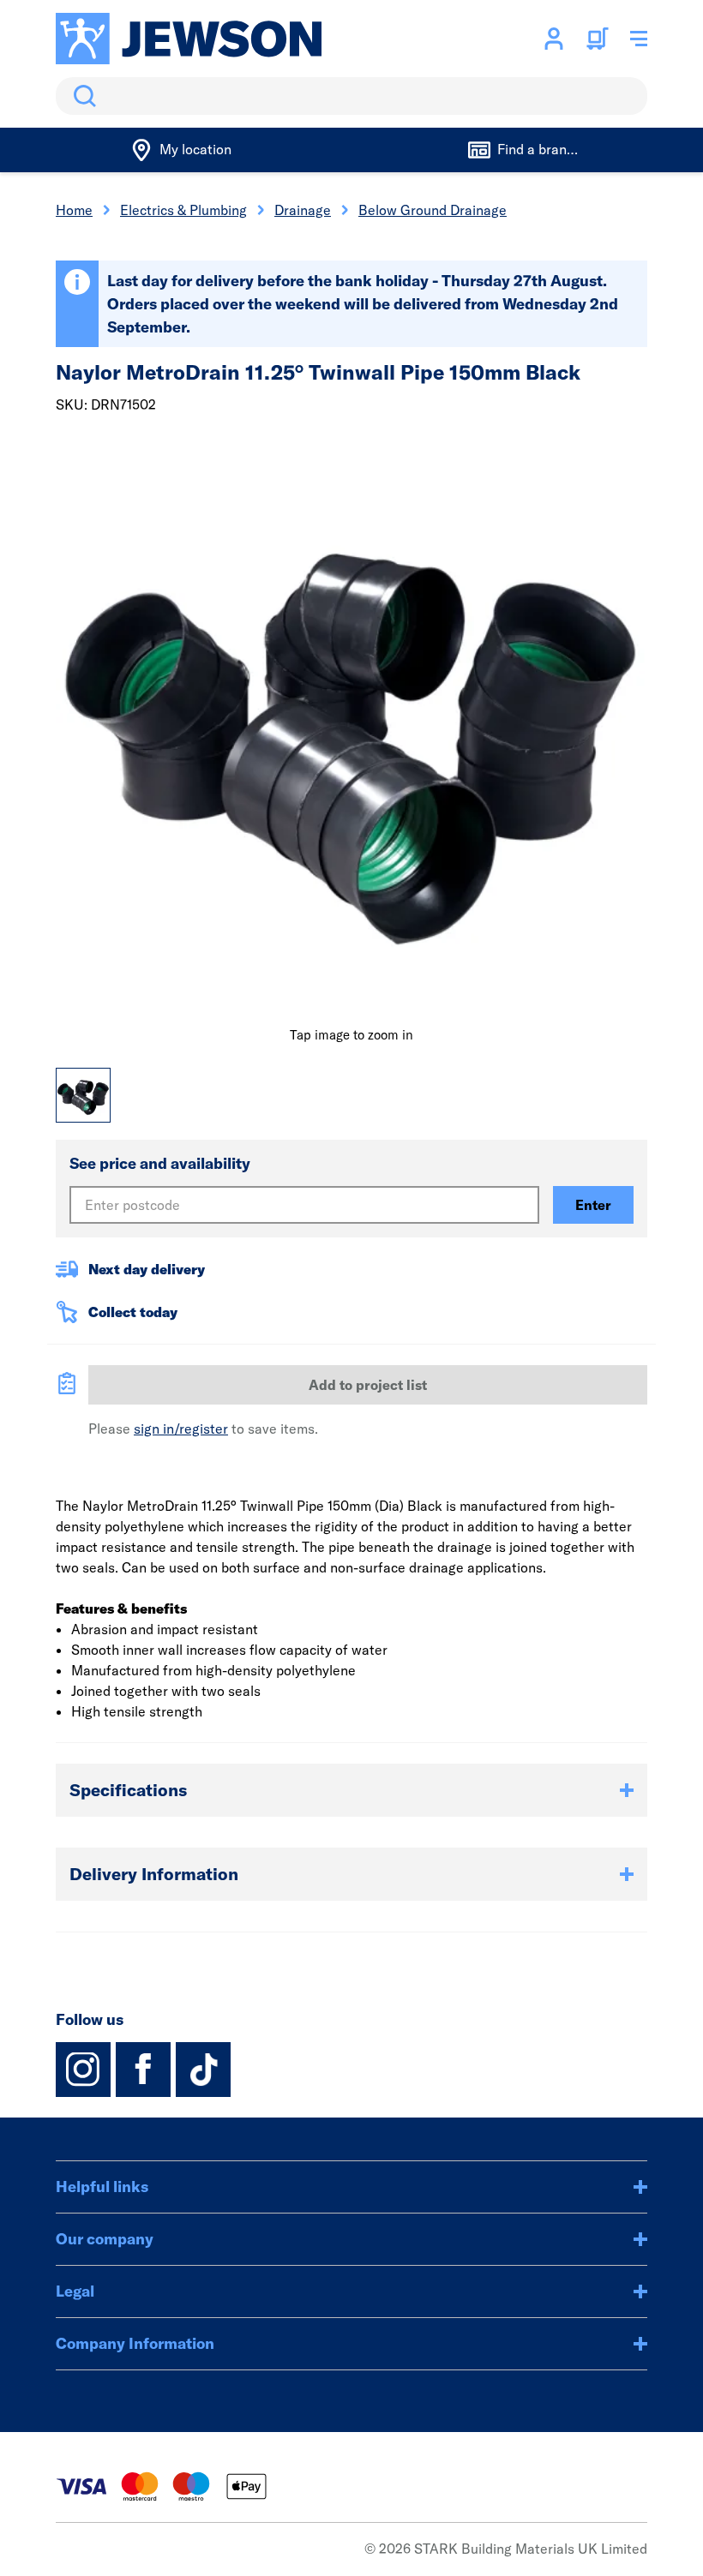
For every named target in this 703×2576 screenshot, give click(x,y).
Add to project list (368, 1385)
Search (81, 96)
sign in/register (181, 1429)
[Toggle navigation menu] (639, 39)
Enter (593, 1205)
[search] (351, 96)
